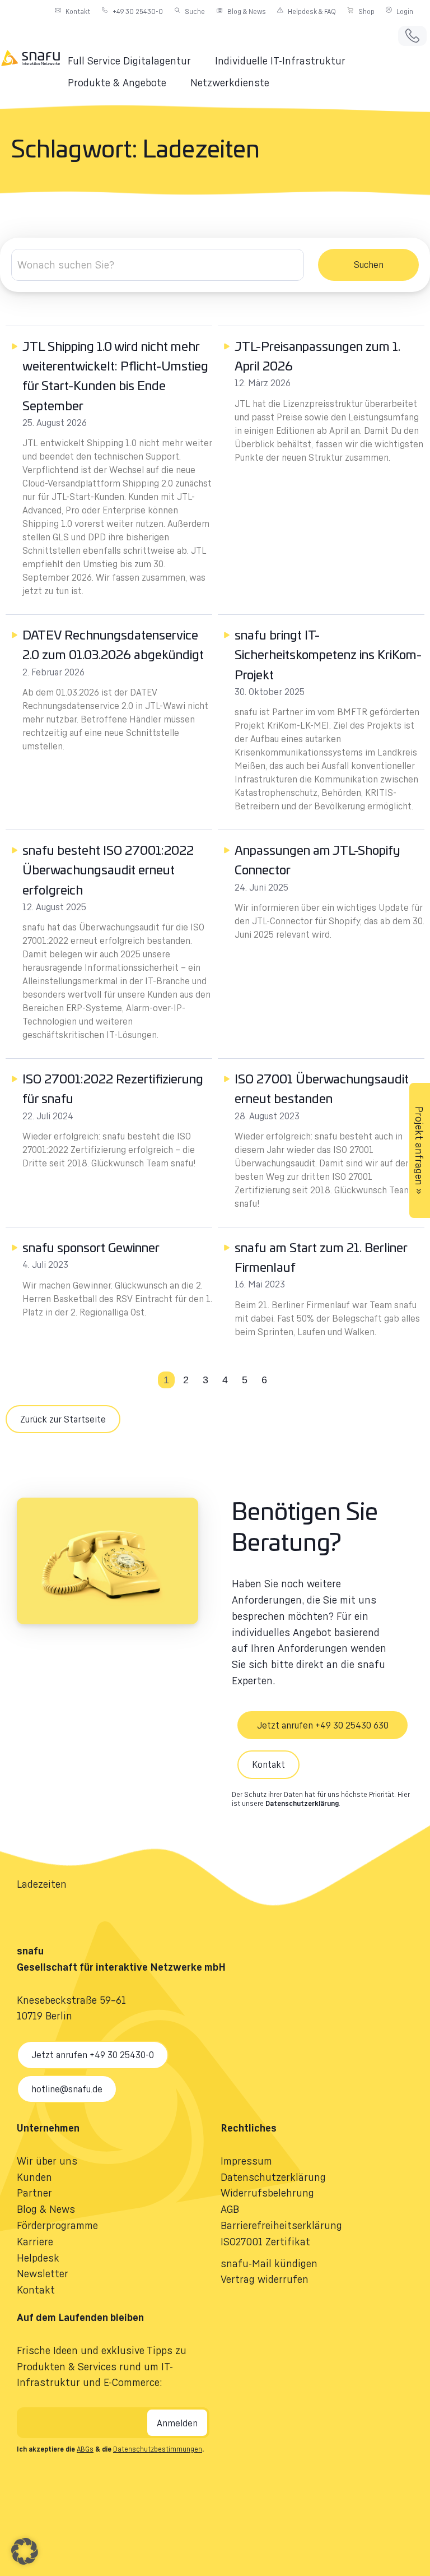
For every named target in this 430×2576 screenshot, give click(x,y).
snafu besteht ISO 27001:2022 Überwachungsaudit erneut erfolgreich (108, 870)
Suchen (369, 265)
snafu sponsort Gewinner (91, 1248)
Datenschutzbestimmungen (158, 2449)
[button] (136, 61)
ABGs (85, 2449)
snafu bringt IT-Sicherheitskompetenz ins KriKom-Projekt (328, 655)
